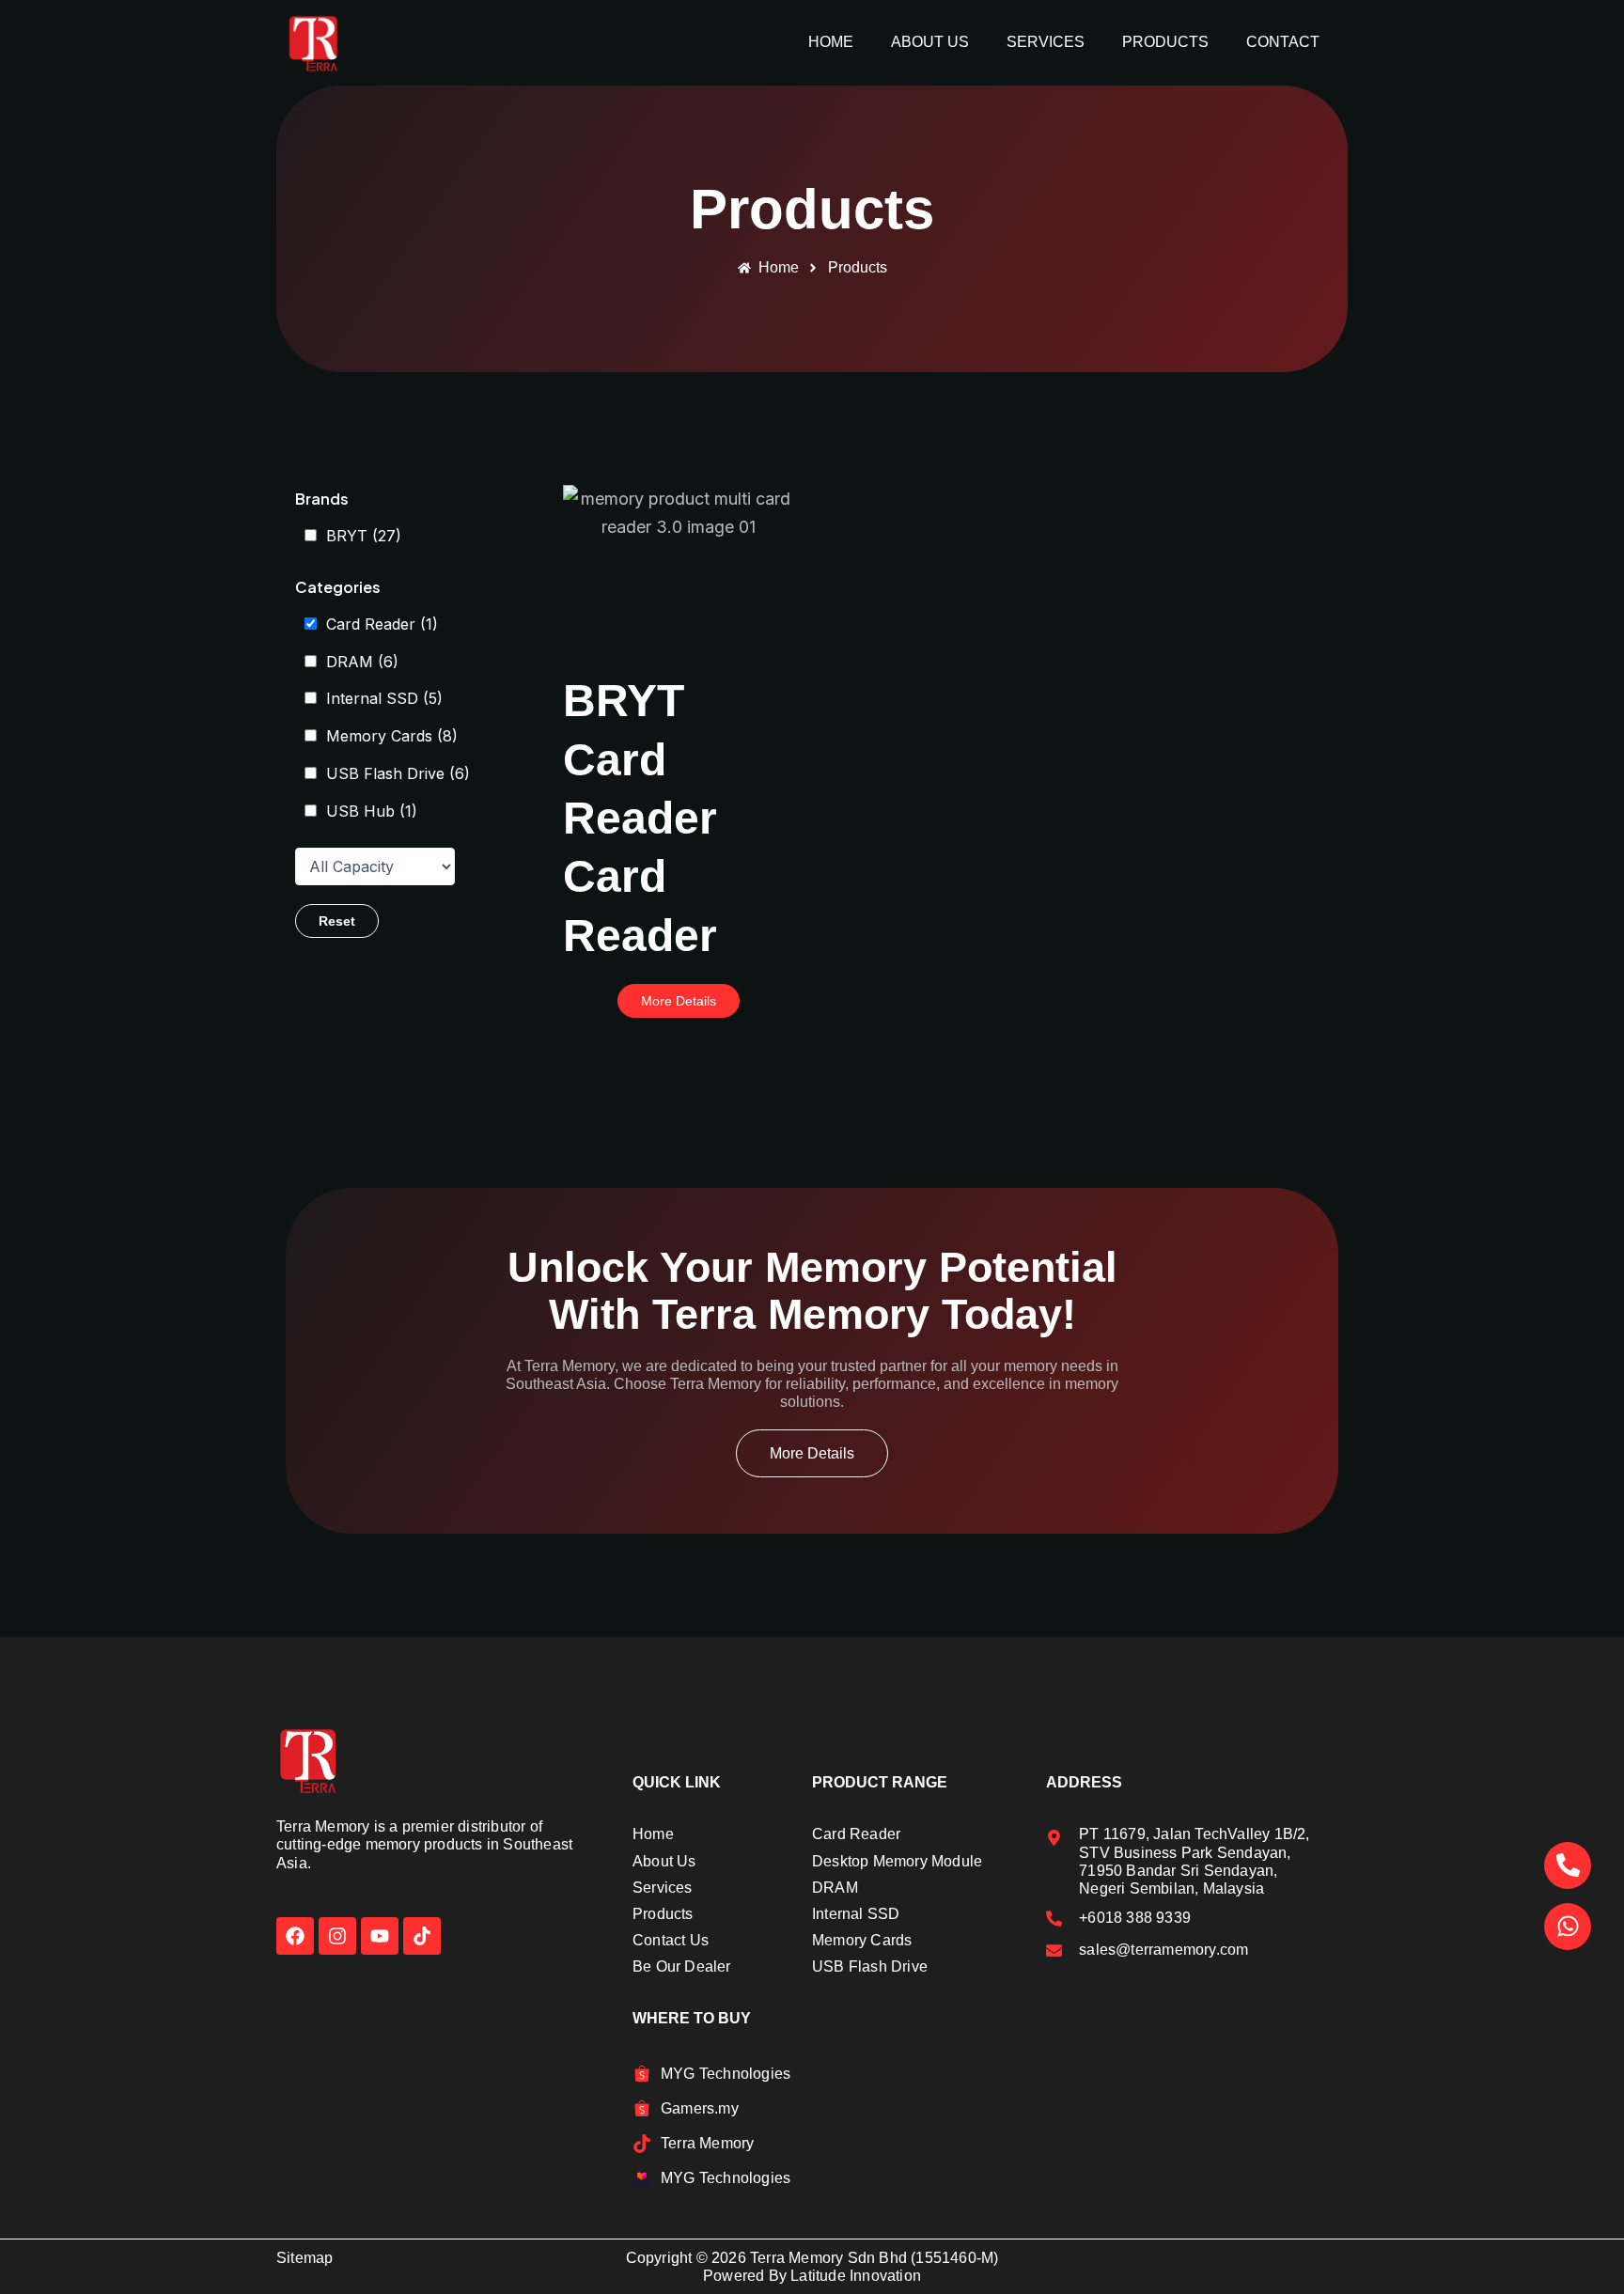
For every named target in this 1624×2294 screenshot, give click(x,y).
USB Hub (372, 811)
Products (1165, 42)
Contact (1283, 42)
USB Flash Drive (398, 773)
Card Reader (382, 624)
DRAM (362, 662)
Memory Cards (392, 736)
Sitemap (304, 2258)
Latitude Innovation (856, 2276)
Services (1046, 42)
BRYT (364, 536)
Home (831, 42)
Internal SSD (384, 698)
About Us (930, 42)
